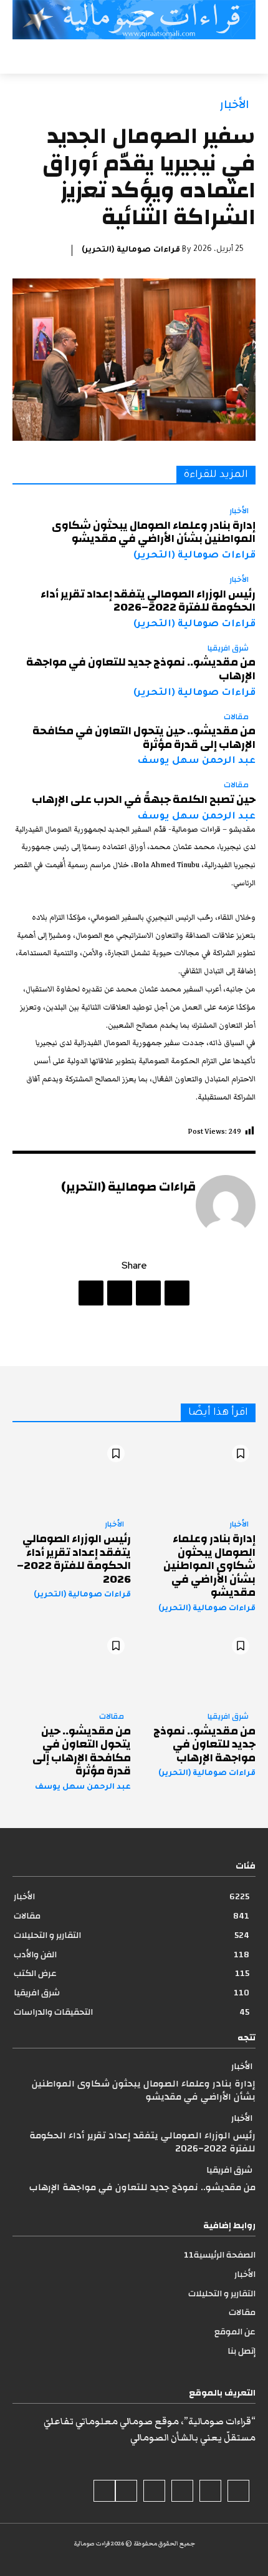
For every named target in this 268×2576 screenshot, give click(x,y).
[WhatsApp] (91, 1293)
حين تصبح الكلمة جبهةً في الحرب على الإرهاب (144, 799)
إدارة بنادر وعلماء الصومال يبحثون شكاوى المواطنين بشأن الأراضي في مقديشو (154, 532)
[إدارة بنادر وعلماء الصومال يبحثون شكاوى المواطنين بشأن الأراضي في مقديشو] (196, 1474)
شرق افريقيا (228, 649)
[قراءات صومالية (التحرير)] (226, 1205)
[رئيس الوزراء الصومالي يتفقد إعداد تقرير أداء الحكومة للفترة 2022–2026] (72, 1474)
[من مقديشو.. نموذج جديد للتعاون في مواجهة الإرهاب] (196, 1666)
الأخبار (235, 105)
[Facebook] (177, 1293)
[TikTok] (182, 2491)
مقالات (236, 717)
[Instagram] (210, 2491)
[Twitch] (154, 2491)
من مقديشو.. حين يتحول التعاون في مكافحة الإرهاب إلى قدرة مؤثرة (144, 738)
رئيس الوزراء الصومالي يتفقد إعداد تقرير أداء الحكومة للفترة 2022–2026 (148, 601)
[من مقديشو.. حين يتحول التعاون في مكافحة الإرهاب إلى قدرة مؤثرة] (72, 1666)
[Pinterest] (120, 1293)
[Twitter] (148, 1293)
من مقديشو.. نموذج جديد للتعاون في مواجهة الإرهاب (141, 669)
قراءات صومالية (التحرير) (131, 250)
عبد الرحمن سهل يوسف (196, 761)
